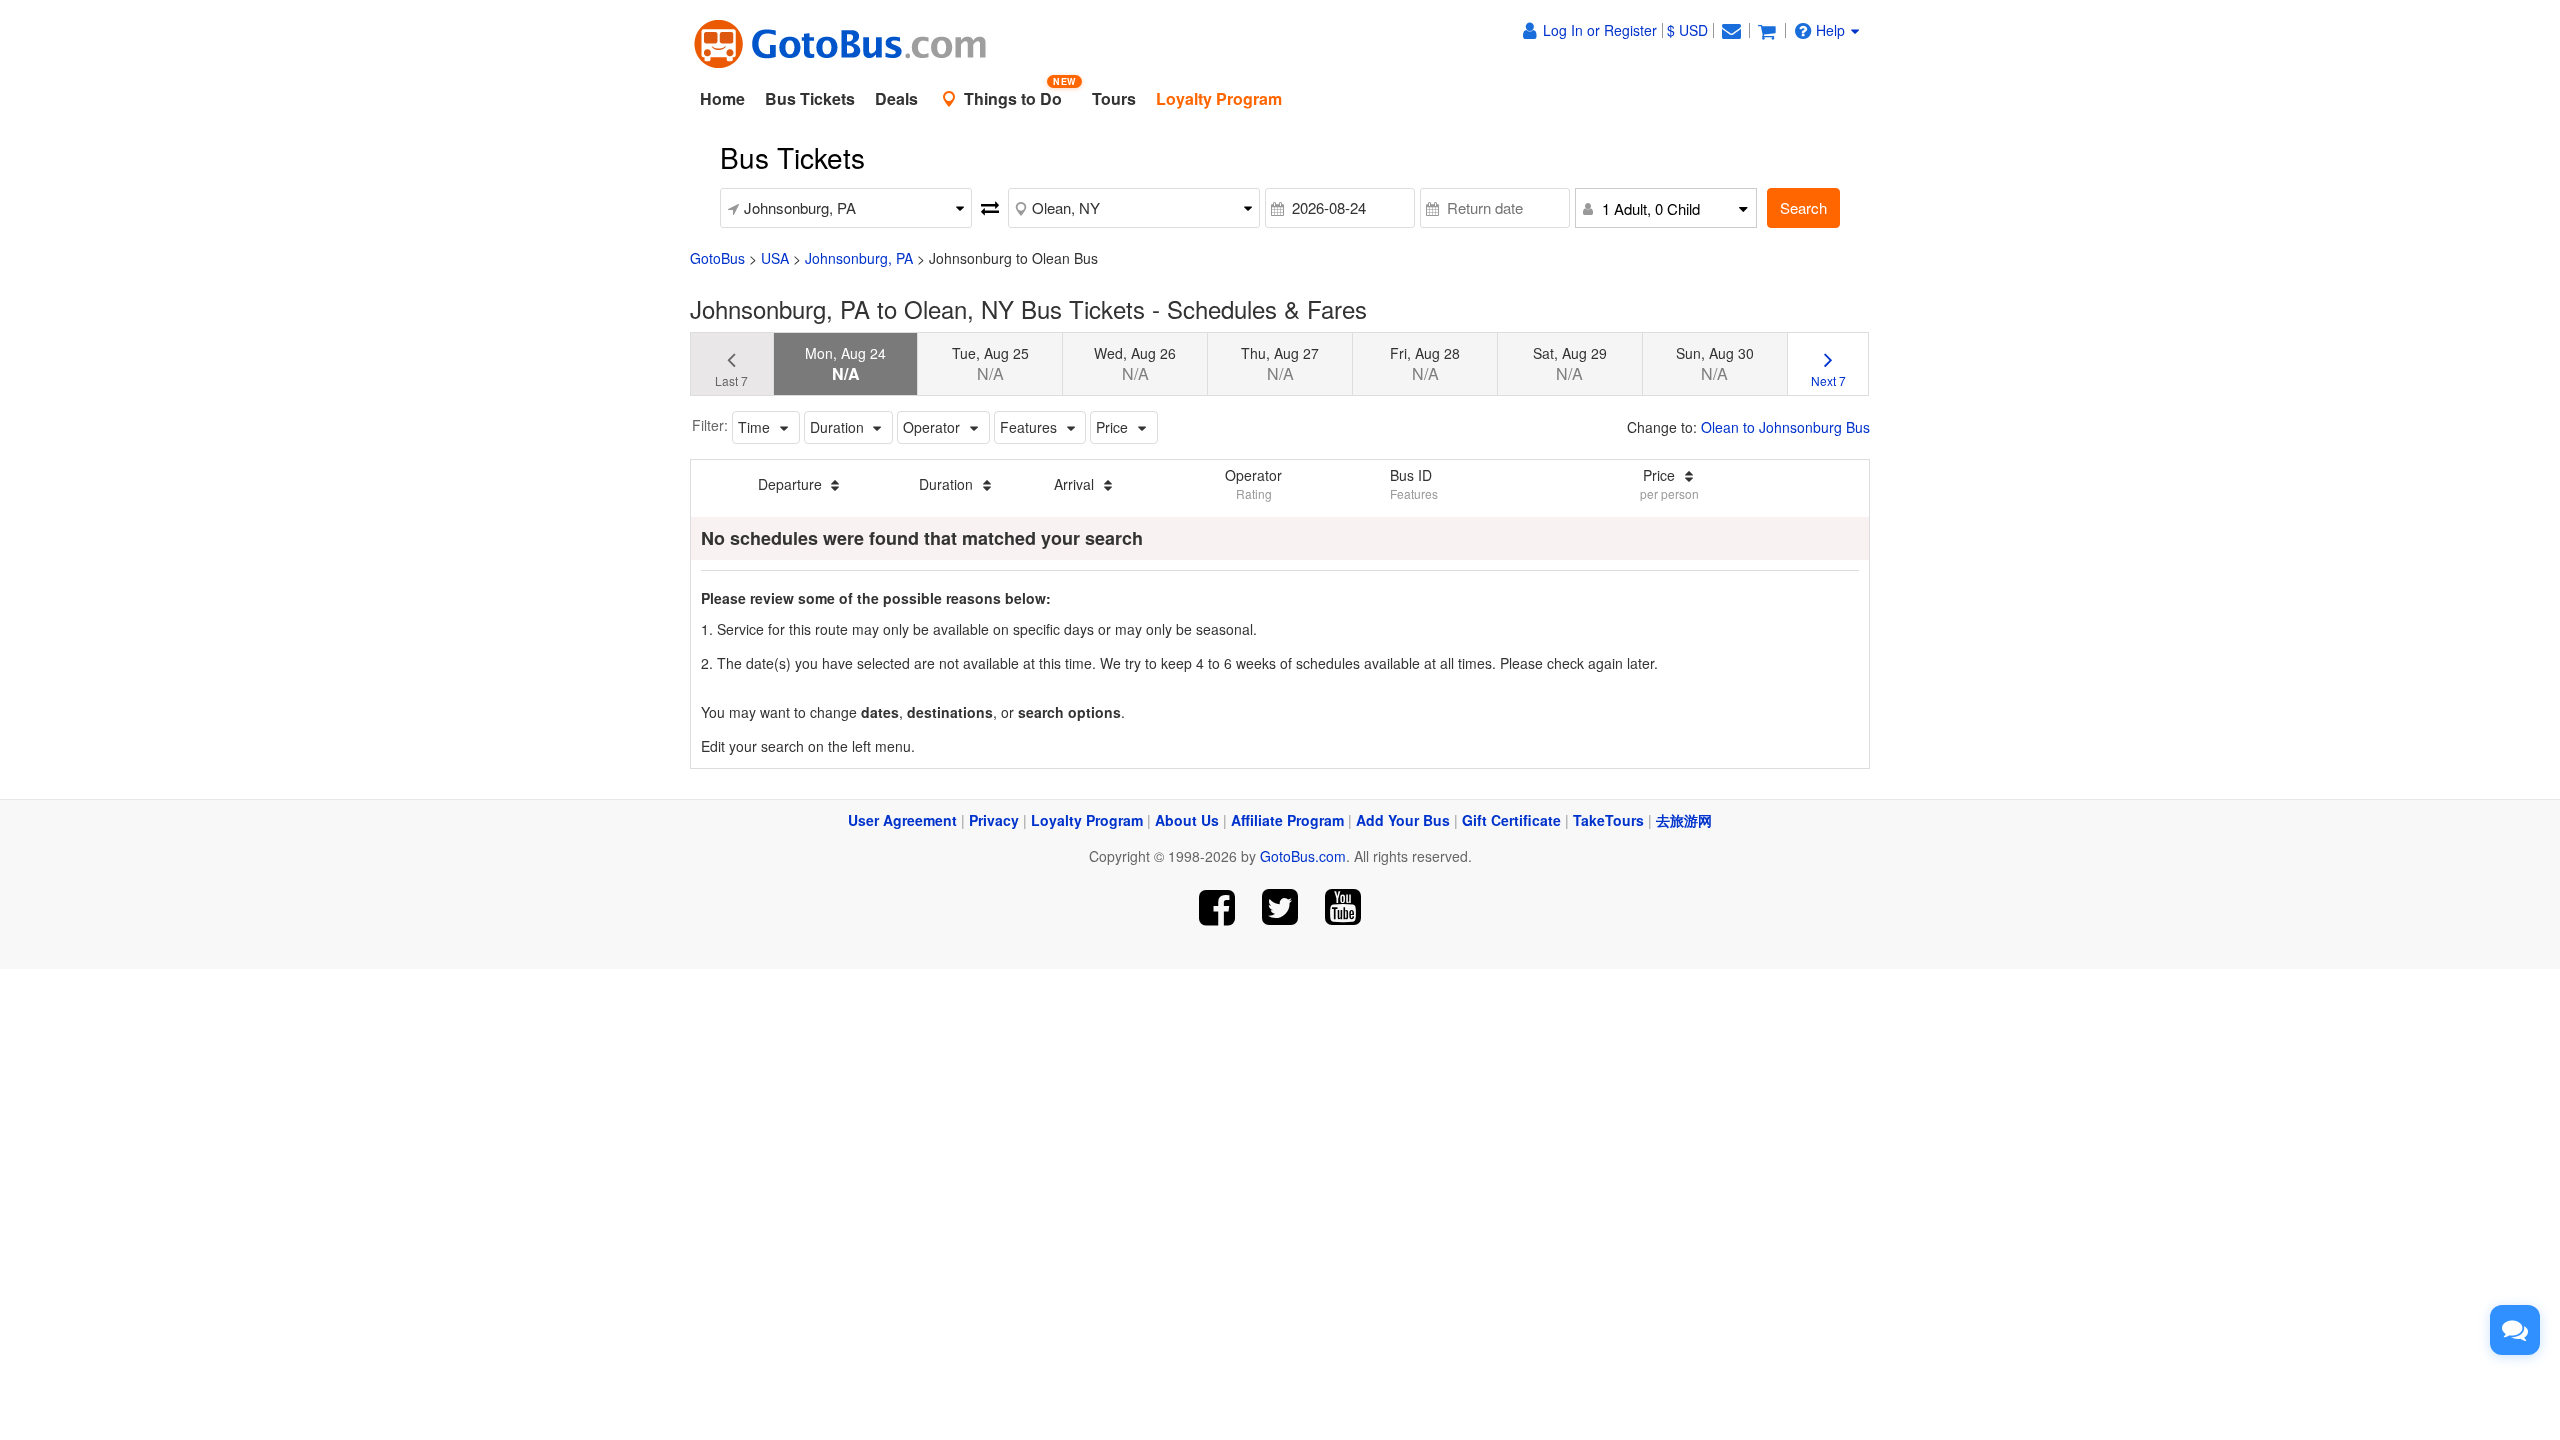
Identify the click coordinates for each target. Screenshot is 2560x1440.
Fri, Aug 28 (1425, 364)
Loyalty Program (1087, 820)
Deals (896, 98)
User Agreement (902, 820)
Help (1830, 30)
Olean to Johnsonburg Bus (1785, 427)
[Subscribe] (1342, 907)
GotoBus (717, 258)
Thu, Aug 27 (1280, 364)
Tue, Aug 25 (990, 364)
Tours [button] (1114, 98)
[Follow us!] (1280, 907)
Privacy (994, 820)
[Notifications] (1731, 30)
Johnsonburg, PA (859, 258)
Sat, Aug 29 (1570, 364)
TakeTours (1608, 820)
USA (775, 258)
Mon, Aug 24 (845, 364)
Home (722, 98)
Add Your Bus (1403, 820)
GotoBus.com (1303, 856)
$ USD (1687, 30)
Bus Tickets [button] (810, 98)
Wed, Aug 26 (1135, 364)
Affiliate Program (1287, 820)
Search (1803, 207)
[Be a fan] (1217, 907)
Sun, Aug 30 (1715, 364)
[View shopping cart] (1767, 30)
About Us (1187, 820)
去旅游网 (1684, 820)
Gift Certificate (1511, 820)
